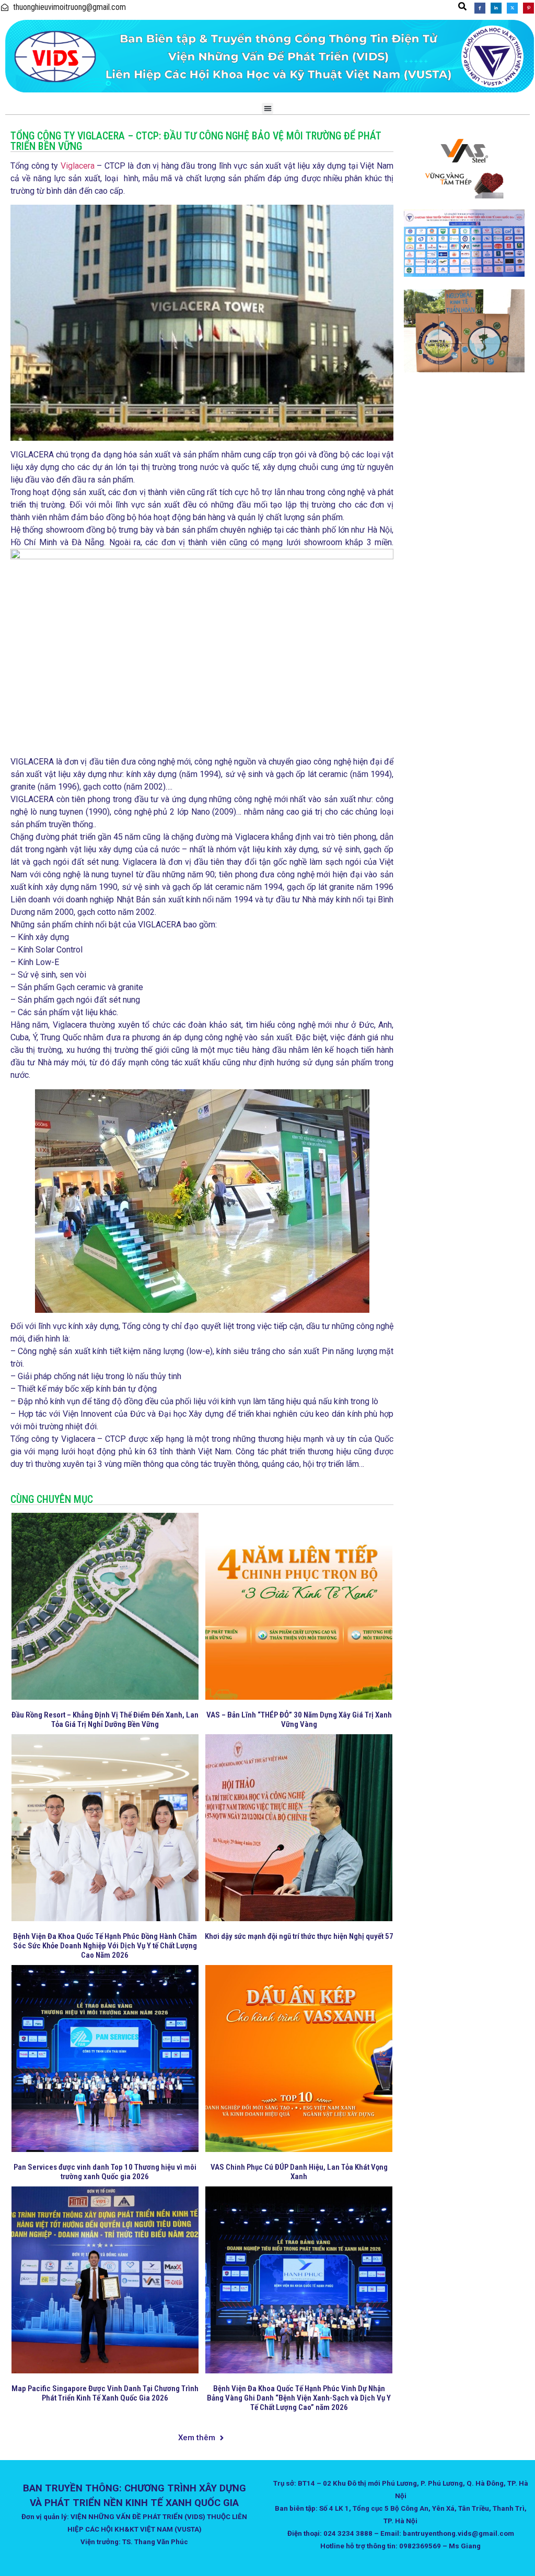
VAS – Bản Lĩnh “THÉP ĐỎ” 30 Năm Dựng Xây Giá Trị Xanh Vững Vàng (299, 1720)
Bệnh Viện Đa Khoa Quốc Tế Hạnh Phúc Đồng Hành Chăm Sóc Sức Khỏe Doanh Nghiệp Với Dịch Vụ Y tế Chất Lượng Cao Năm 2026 (105, 1946)
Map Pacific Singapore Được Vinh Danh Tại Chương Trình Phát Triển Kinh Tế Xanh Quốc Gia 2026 (105, 2393)
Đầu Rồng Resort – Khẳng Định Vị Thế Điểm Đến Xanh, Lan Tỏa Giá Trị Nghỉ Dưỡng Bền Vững (105, 1720)
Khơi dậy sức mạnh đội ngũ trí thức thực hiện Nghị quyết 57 (299, 1936)
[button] (462, 6)
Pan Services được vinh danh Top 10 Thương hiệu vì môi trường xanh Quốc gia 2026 (105, 2172)
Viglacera (78, 166)
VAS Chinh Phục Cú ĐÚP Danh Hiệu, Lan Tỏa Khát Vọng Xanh (299, 2172)
